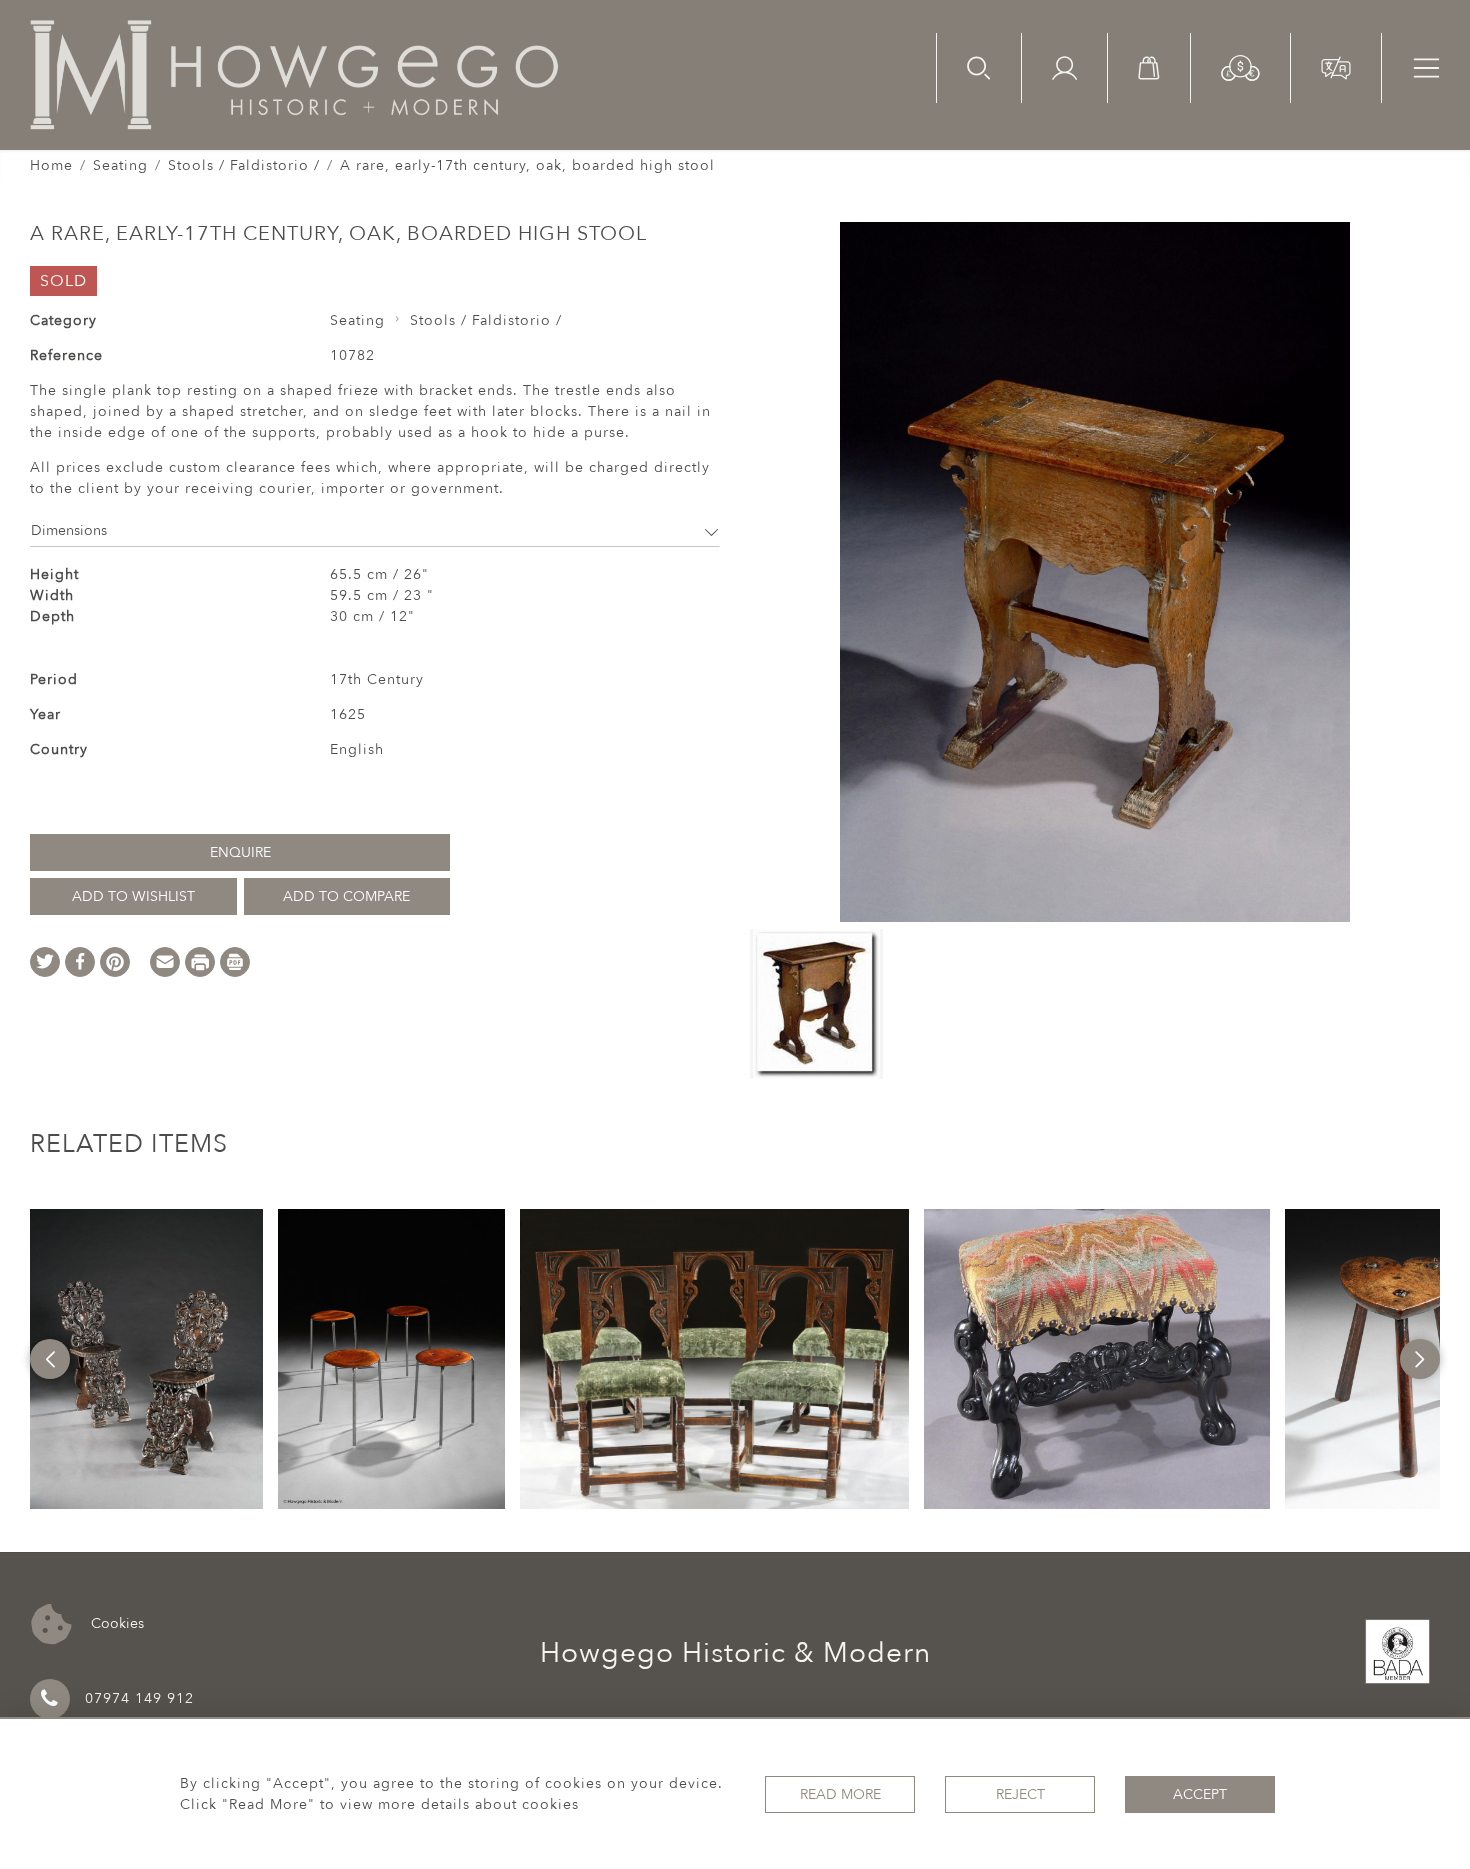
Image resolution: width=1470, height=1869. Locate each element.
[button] (1240, 66)
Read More (840, 1794)
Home (51, 165)
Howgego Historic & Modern (735, 1653)
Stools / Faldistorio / (244, 165)
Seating (120, 165)
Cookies (115, 1622)
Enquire (240, 852)
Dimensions (69, 530)
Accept (1200, 1794)
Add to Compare (346, 896)
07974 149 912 (139, 1698)
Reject (1020, 1794)
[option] (146, 1359)
